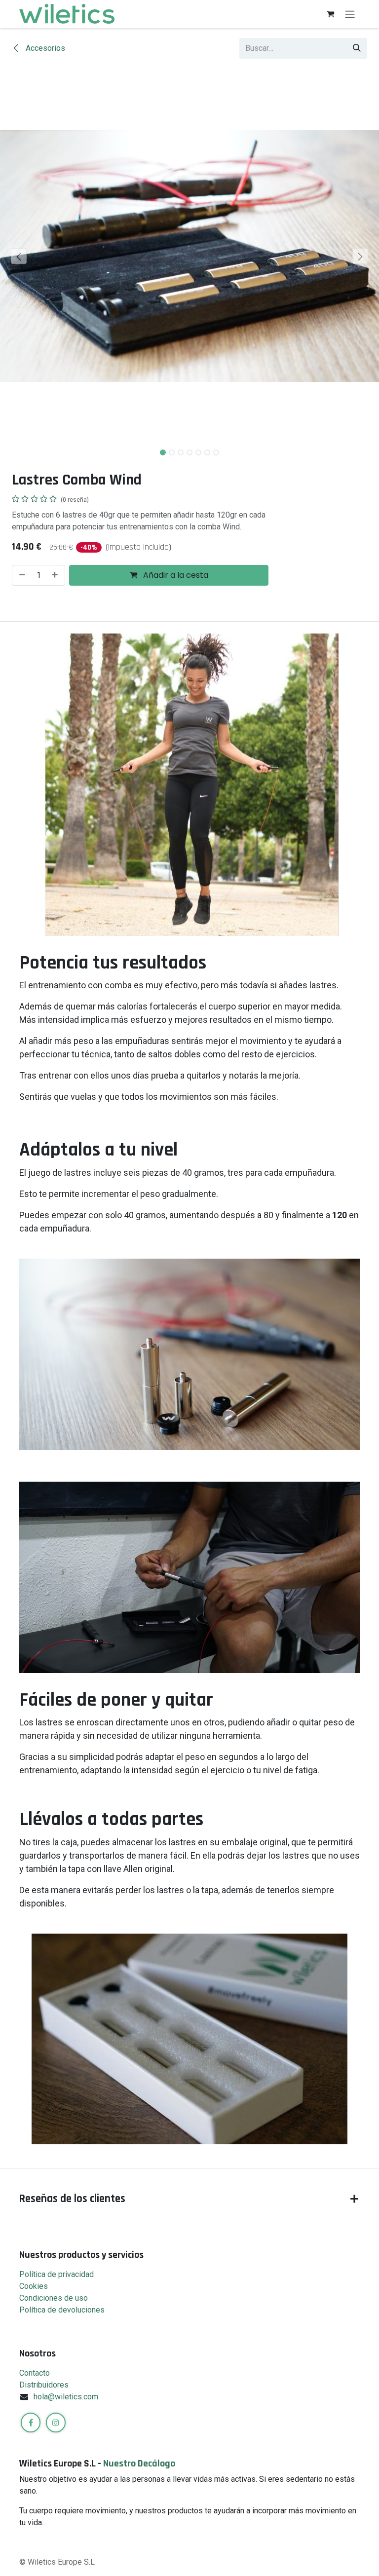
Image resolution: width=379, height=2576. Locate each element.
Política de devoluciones (62, 2310)
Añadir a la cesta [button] (175, 575)
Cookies (34, 2286)
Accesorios (44, 48)
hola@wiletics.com (66, 2397)
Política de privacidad (57, 2274)
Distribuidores (44, 2385)
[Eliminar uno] (21, 575)
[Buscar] (357, 48)
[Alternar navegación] (350, 14)
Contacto (35, 2373)
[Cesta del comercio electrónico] (330, 14)
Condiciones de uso (54, 2298)
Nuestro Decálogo (139, 2464)
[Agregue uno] (56, 575)
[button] (19, 256)
